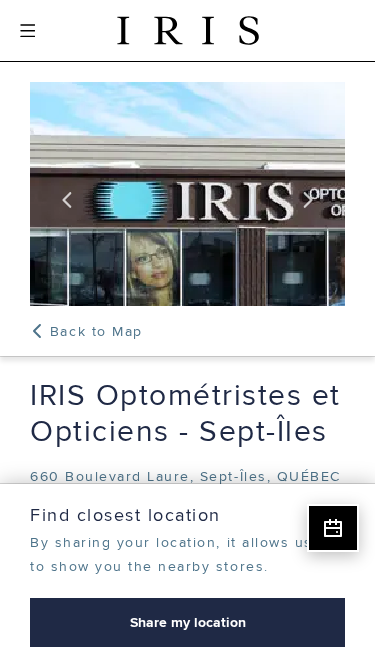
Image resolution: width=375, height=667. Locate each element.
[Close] (347, 512)
